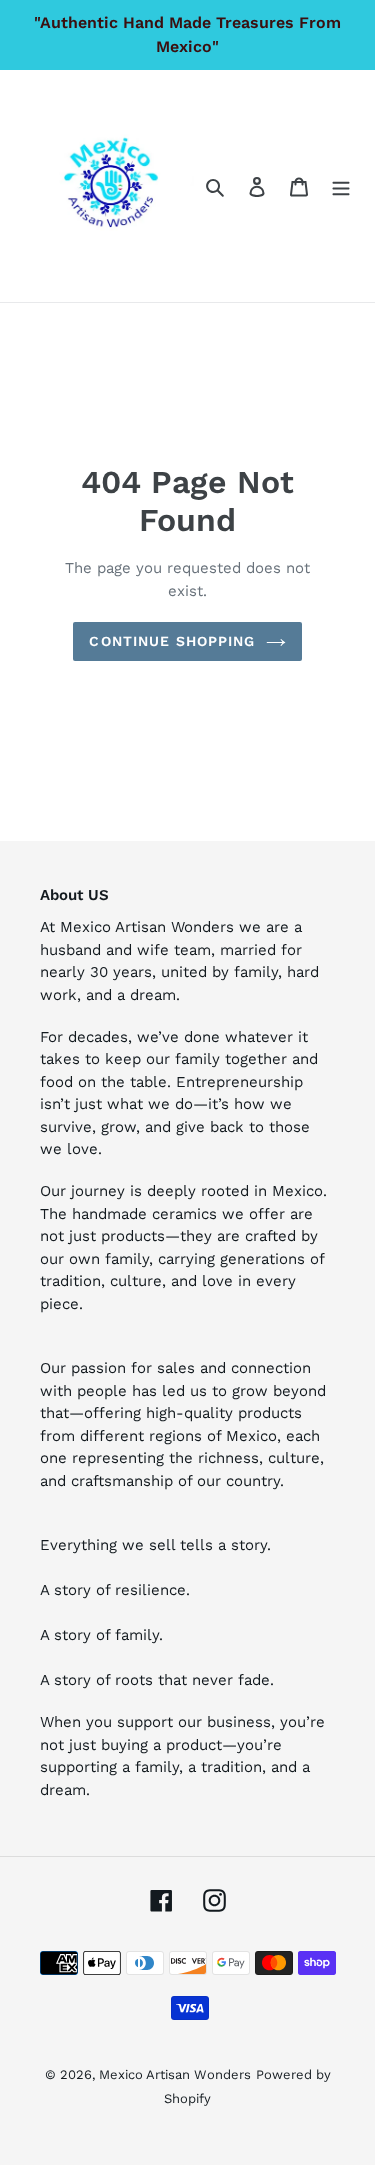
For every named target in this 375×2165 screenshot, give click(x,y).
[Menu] (341, 186)
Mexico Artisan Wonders (175, 2074)
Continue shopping (172, 641)
